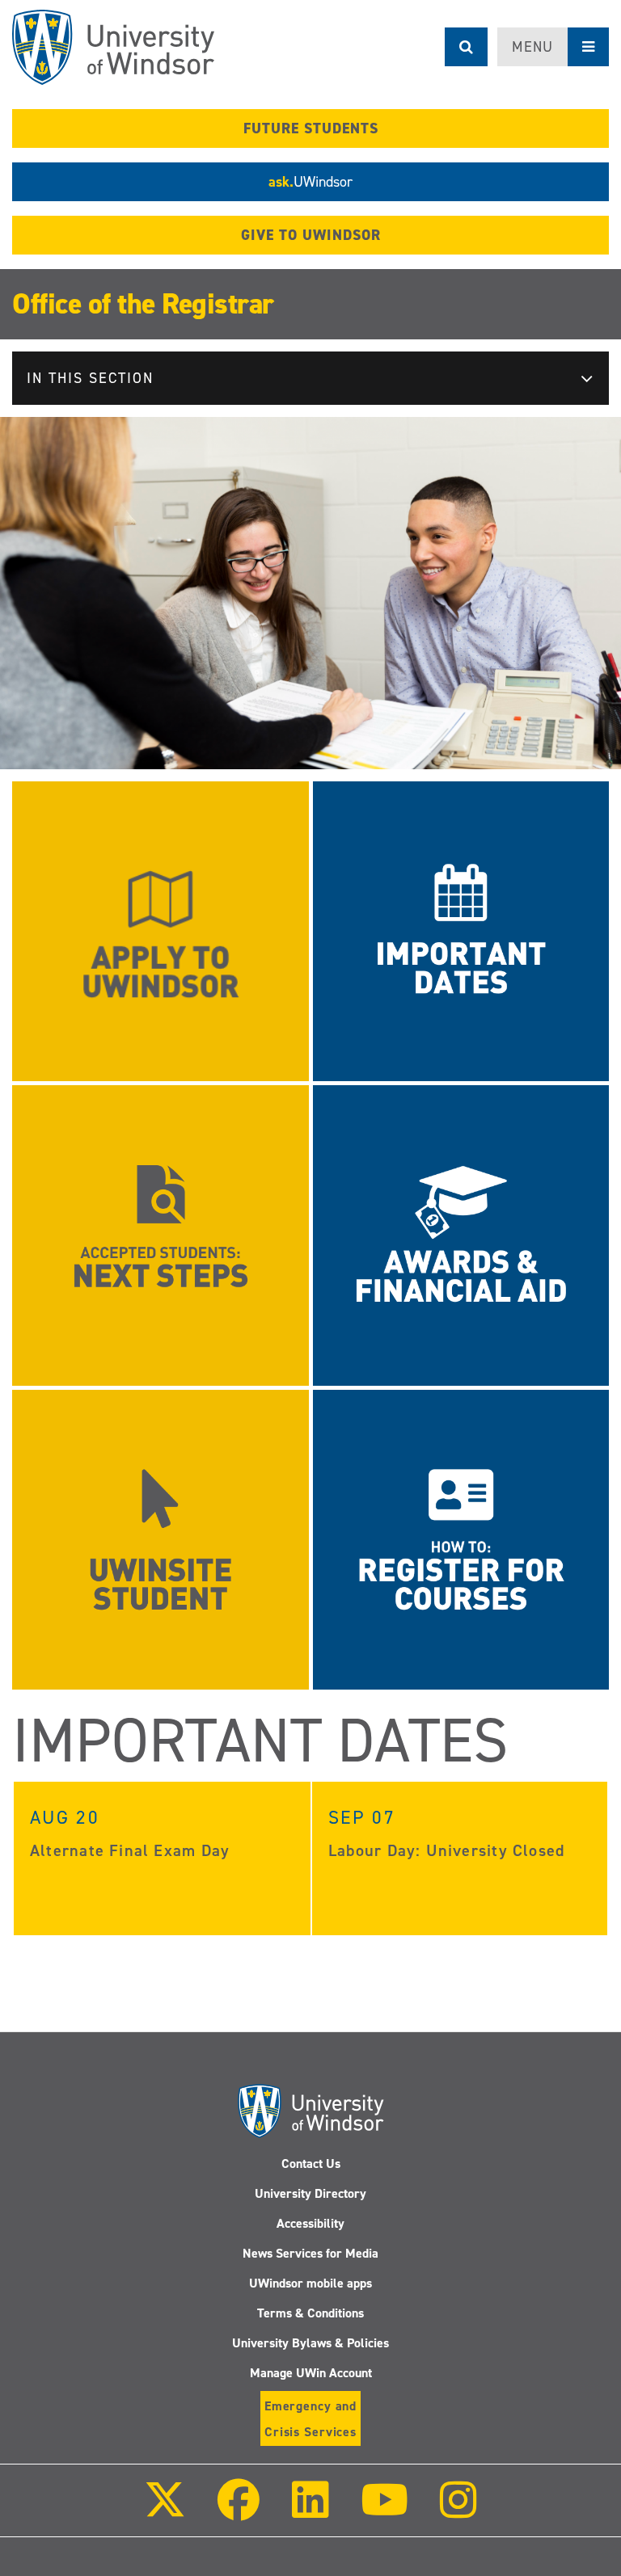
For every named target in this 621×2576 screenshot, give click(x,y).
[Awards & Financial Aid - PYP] (461, 1234)
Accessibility (310, 2223)
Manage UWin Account (311, 2373)
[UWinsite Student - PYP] (161, 1539)
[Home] (113, 47)
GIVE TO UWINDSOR (311, 235)
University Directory (310, 2193)
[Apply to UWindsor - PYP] (161, 930)
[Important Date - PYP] (461, 930)
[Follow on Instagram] (458, 2511)
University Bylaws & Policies (310, 2343)
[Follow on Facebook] (239, 2511)
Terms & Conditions (310, 2313)
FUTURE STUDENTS (311, 128)
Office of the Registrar (143, 304)
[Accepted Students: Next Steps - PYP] (161, 1234)
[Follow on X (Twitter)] (165, 2511)
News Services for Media (310, 2253)
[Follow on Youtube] (384, 2511)
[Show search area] (466, 47)
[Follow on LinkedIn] (310, 2511)
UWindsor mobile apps (310, 2283)
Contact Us (311, 2164)
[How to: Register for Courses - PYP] (461, 1539)
